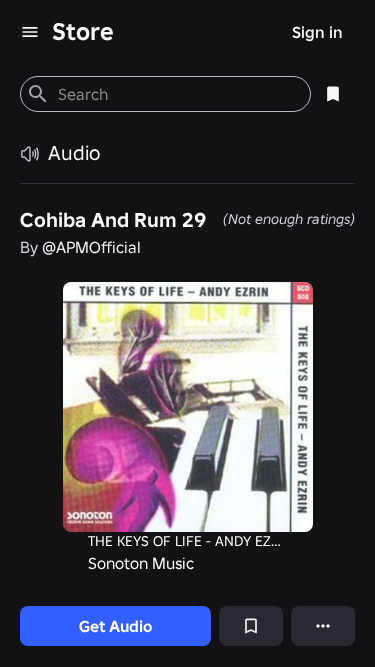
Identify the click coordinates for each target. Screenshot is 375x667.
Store (83, 31)
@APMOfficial (91, 247)
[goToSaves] (333, 94)
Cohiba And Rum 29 (113, 220)
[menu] (30, 32)
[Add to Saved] (251, 626)
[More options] (323, 626)
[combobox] (176, 94)
